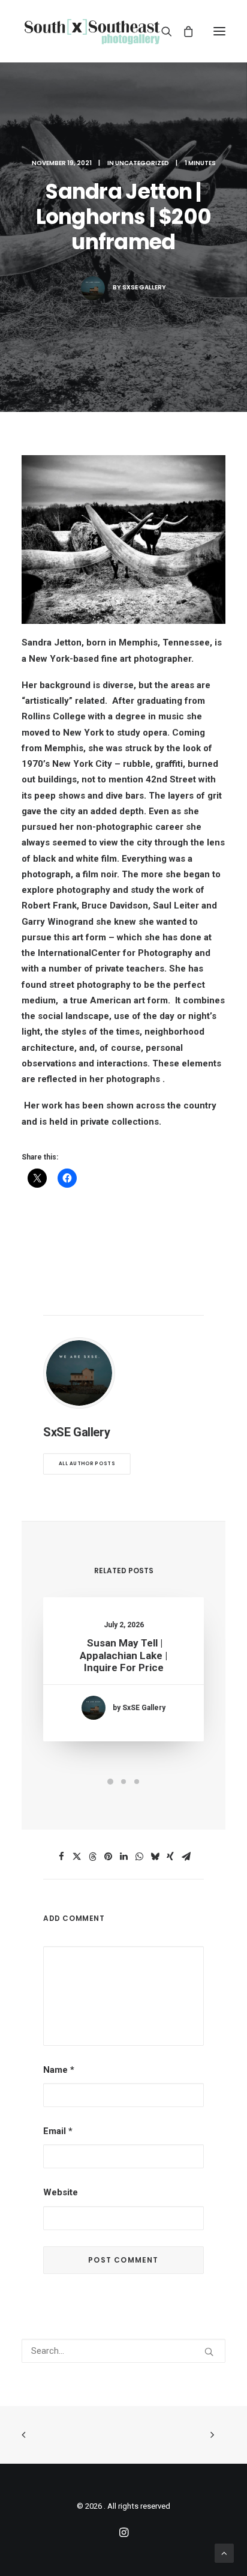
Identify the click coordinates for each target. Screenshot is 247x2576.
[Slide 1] (110, 1782)
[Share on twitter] (77, 1857)
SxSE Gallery (144, 287)
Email (58, 2131)
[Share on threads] (92, 1857)
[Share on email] (186, 1857)
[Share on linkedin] (123, 1857)
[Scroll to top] (224, 2553)
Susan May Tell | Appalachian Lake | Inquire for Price (123, 1655)
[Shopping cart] (183, 31)
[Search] (161, 31)
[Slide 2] (123, 1782)
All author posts (87, 1464)
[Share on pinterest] (108, 1857)
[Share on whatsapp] (139, 1857)
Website (61, 2192)
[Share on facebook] (61, 1857)
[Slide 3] (137, 1782)
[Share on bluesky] (155, 1857)
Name (59, 2070)
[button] (219, 31)
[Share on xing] (170, 1857)
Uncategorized (142, 163)
